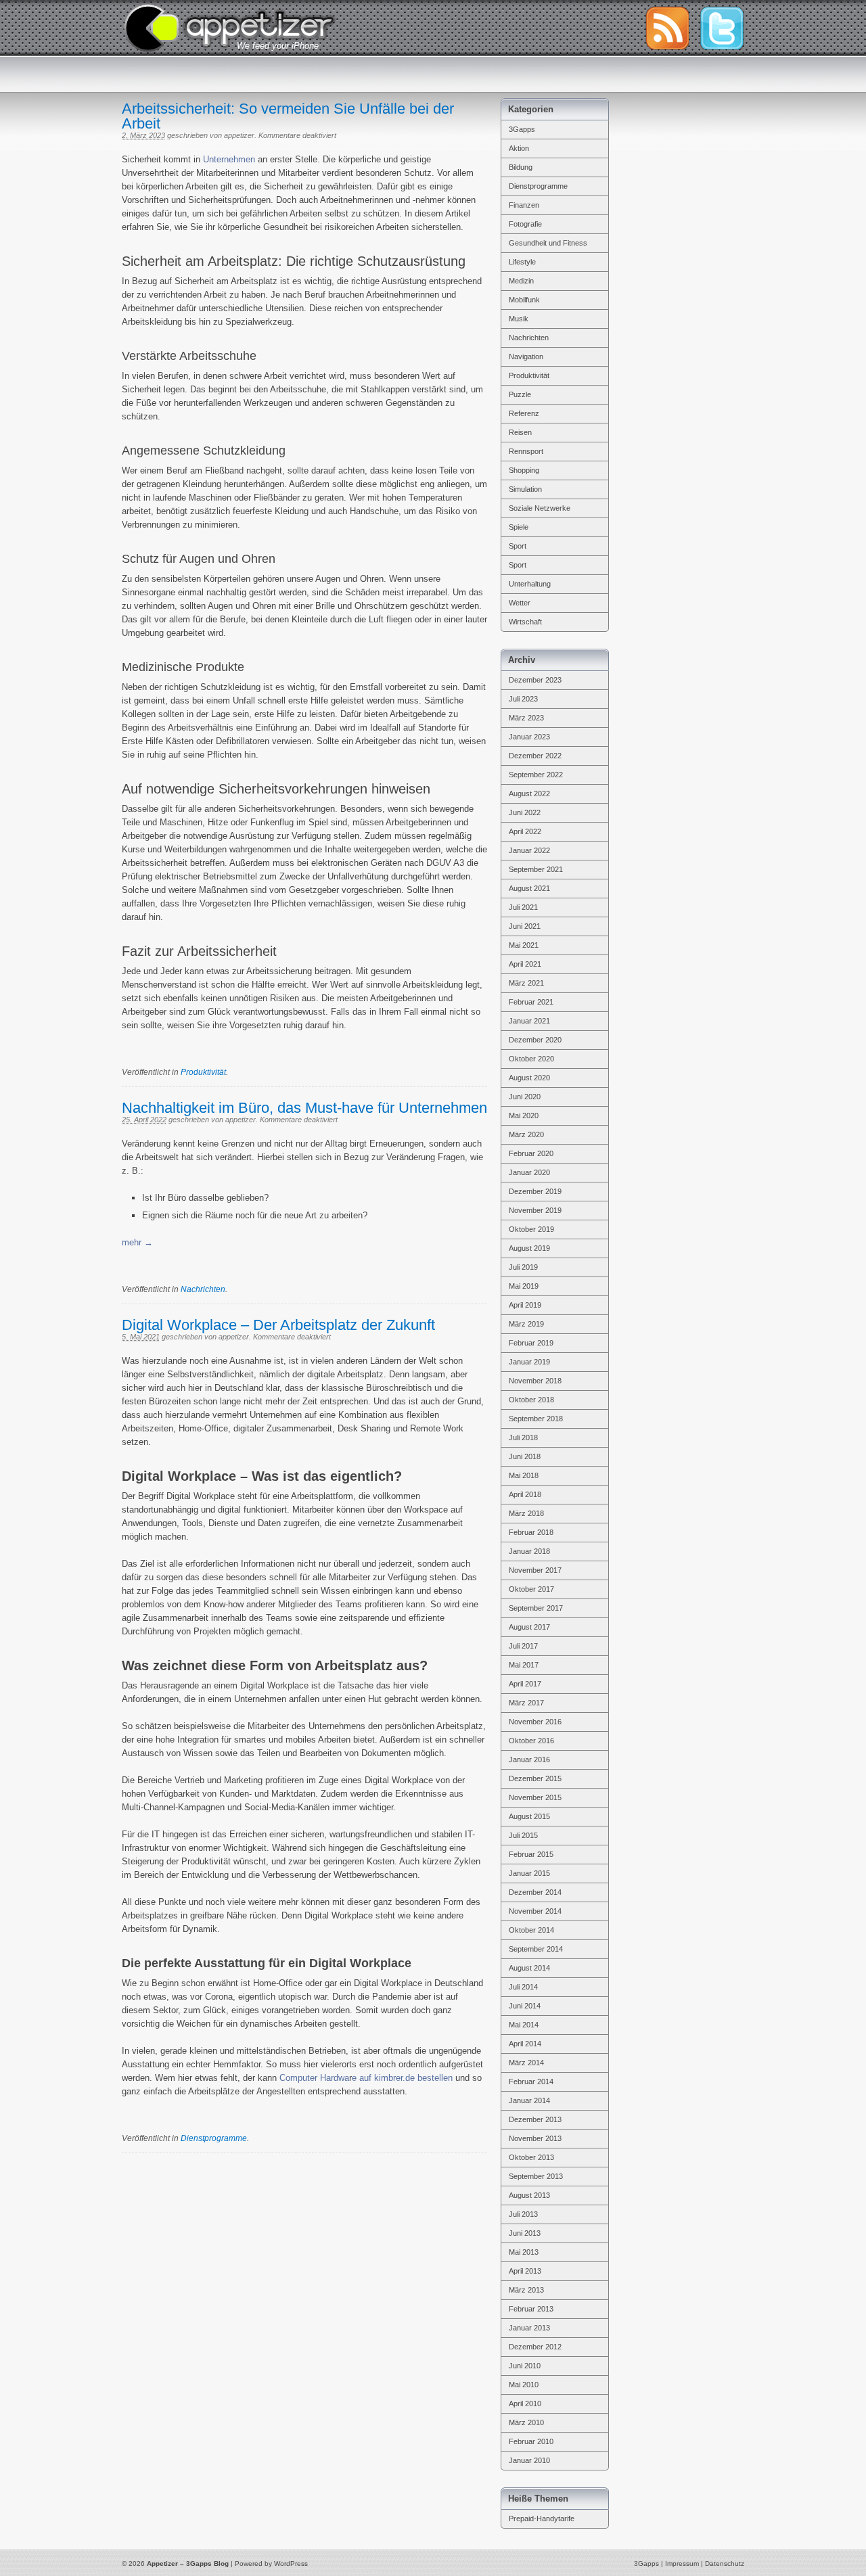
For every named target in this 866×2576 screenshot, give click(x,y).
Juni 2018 (525, 1456)
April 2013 (525, 2271)
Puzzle (520, 394)
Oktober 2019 (531, 1229)
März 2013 (526, 2290)
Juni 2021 (525, 926)
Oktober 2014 (531, 1930)
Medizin (521, 281)
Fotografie (525, 224)
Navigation (526, 356)
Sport (518, 546)
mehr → (137, 1242)
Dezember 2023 (535, 680)
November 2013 (535, 2138)
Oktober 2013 (531, 2157)
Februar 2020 (531, 1153)
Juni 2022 (525, 812)
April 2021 (525, 964)
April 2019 (525, 1305)
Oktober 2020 (531, 1059)
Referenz (524, 413)
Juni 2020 (525, 1097)
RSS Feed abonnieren (667, 28)
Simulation (525, 489)
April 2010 (525, 2403)
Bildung (521, 167)
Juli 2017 (523, 1646)
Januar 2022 (529, 850)
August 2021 (529, 888)
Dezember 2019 (535, 1191)
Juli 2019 (523, 1267)
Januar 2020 (529, 1172)
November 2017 (535, 1570)
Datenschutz (725, 2563)
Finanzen (524, 205)
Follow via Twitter (722, 28)
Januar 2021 (529, 1021)
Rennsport (526, 451)
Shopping (524, 470)
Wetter (520, 603)
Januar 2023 (529, 737)
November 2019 (535, 1210)
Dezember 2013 (535, 2119)
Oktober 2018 (531, 1400)
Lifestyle (522, 262)
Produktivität (203, 1072)
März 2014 (526, 2063)
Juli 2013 (523, 2214)
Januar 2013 (529, 2328)
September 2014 (536, 1949)
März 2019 (526, 1324)
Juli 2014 (523, 1987)
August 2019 (529, 1248)
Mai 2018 (524, 1475)
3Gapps (522, 129)
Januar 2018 (529, 1551)
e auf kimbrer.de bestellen (402, 2078)
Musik (519, 319)
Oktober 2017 (531, 1589)
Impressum (682, 2563)
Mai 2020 (524, 1115)
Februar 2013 (531, 2309)
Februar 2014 (531, 2081)
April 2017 (525, 1684)
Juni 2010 (525, 2366)
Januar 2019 (529, 1362)
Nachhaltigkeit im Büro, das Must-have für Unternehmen (304, 1108)
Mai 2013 (524, 2252)
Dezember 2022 (535, 756)
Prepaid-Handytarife (542, 2518)
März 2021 (526, 983)
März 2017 (526, 1703)
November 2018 (535, 1381)
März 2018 (526, 1513)
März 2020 (526, 1134)
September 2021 (536, 869)
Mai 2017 (524, 1665)
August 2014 (529, 1968)
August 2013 (529, 2195)
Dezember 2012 (535, 2347)
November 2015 (535, 1797)
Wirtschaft (525, 622)
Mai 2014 (524, 2025)
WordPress (291, 2563)
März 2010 (526, 2422)
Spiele (519, 527)
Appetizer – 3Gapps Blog (229, 26)
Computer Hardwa (314, 2078)
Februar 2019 (531, 1343)
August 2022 (529, 793)
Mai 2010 (524, 2385)
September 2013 (536, 2176)
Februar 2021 (531, 1002)
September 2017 (536, 1608)
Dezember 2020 (535, 1040)
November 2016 (535, 1722)
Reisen (520, 432)
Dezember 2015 (535, 1778)
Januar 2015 (529, 1873)
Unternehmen (229, 159)
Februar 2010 (531, 2441)
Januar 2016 (529, 1759)
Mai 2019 (524, 1286)
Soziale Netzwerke (540, 508)
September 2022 (536, 775)
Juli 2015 (523, 1835)
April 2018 (525, 1494)
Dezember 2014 (535, 1892)
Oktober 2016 (531, 1741)
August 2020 (529, 1078)
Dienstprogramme (214, 2138)
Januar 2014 (529, 2100)
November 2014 (535, 1911)
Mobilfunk (524, 300)
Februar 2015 (531, 1854)
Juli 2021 (523, 907)
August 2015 (529, 1816)
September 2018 (536, 1419)
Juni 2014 (525, 2006)
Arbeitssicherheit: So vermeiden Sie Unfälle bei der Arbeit (288, 116)
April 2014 (525, 2044)
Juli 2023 (523, 699)
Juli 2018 (523, 1437)
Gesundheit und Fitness (548, 243)
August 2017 (529, 1627)
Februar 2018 (531, 1532)
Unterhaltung (530, 584)
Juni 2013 (525, 2233)
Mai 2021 (524, 945)
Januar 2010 (529, 2460)
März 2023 (526, 718)
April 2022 (525, 831)
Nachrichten (203, 1289)
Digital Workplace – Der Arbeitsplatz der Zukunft (278, 1325)
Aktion (519, 148)
